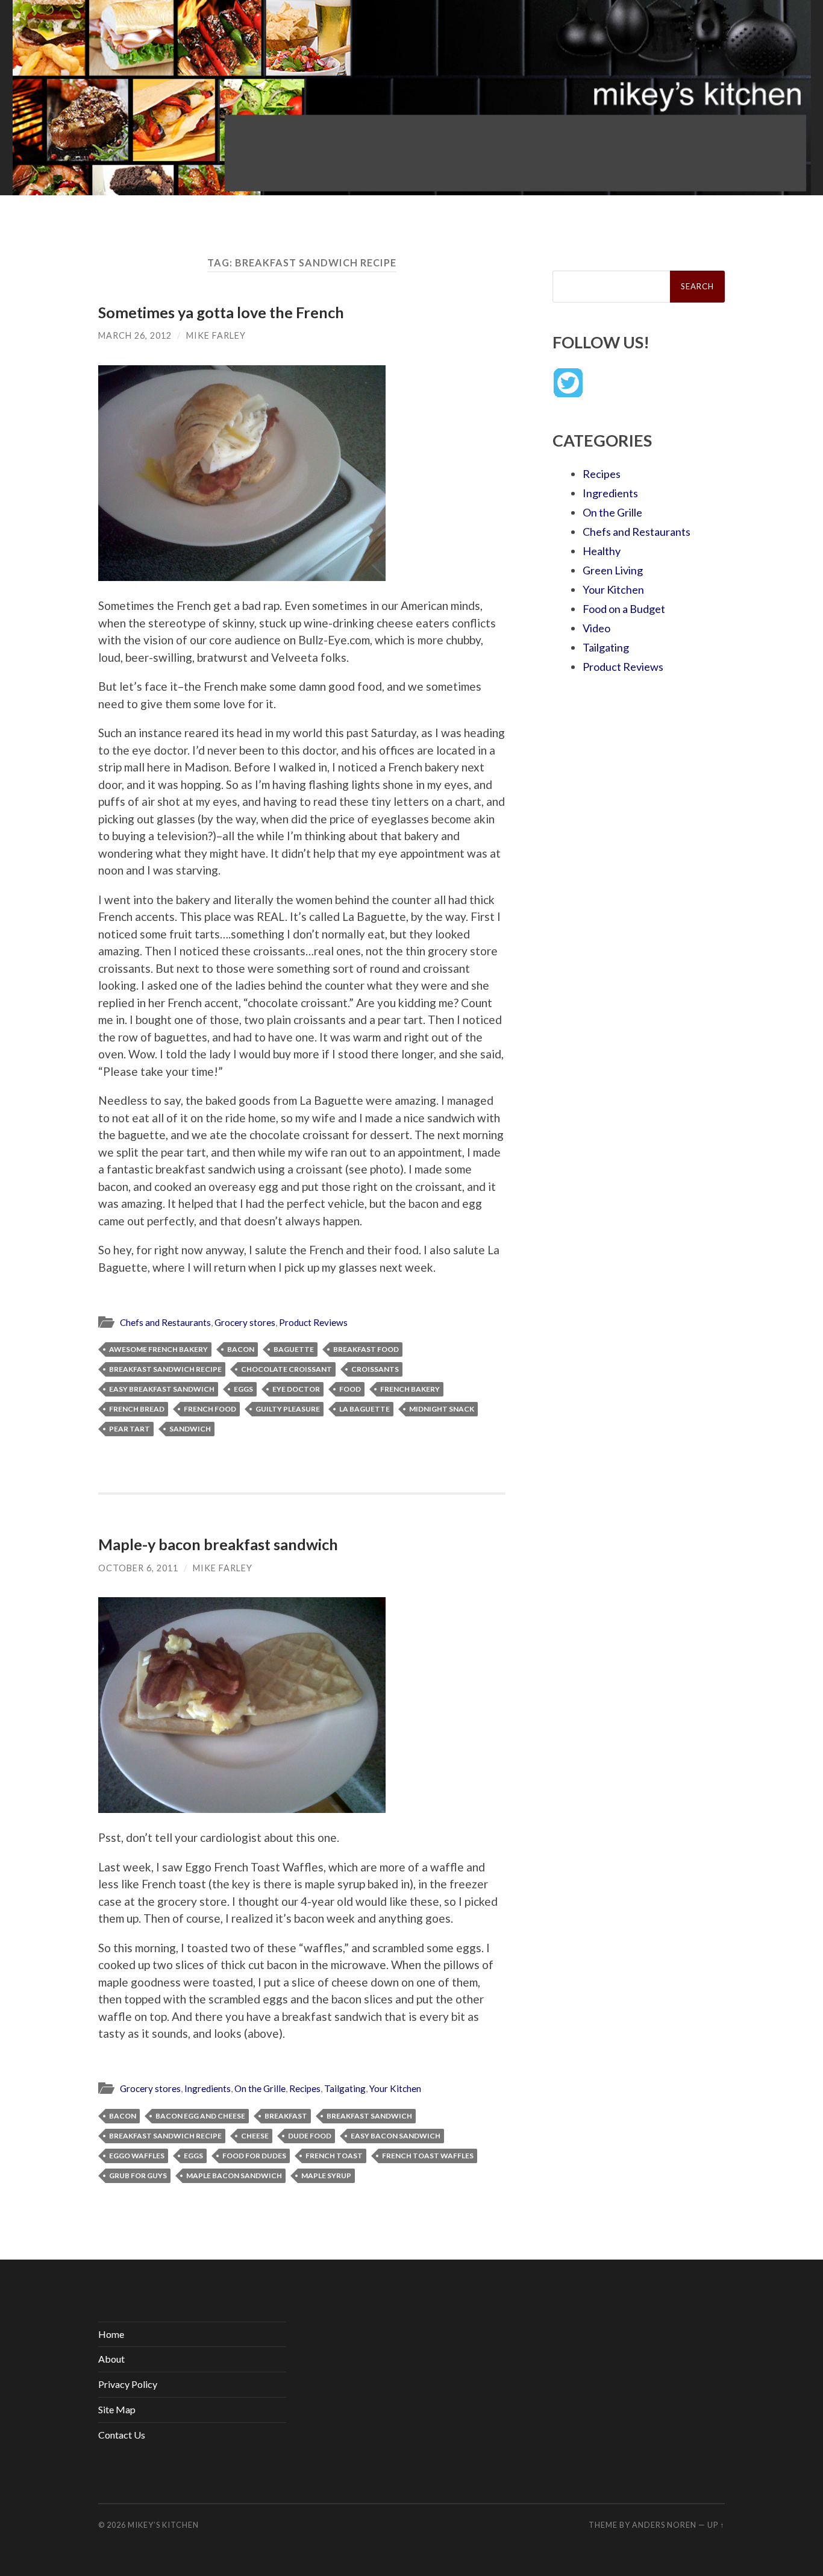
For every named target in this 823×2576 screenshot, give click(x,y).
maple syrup (326, 2175)
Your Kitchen (395, 2088)
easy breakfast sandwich (162, 1389)
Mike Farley (216, 335)
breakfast (286, 2116)
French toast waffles (428, 2156)
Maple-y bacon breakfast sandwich (218, 1544)
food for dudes (254, 2156)
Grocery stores (245, 1322)
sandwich (190, 1429)
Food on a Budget (624, 609)
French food (210, 1409)
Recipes (305, 2088)
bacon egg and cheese (200, 2116)
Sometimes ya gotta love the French (221, 312)
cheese (255, 2136)
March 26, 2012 (135, 335)
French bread (137, 1409)
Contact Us (122, 2435)
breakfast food (366, 1349)
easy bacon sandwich (396, 2136)
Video (596, 628)
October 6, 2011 (138, 1568)
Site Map (117, 2409)
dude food (310, 2136)
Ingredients (208, 2088)
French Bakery (410, 1389)
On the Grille (260, 2088)
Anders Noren (664, 2525)
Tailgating (345, 2088)
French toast (334, 2156)
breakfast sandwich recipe (165, 1369)
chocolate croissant (286, 1369)
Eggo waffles (137, 2156)
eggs (243, 1389)
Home (111, 2334)
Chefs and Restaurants (165, 1322)
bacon (241, 1349)
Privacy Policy (128, 2384)
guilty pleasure (288, 1409)
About (111, 2359)
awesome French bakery (158, 1349)
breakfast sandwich (369, 2116)
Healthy (602, 551)
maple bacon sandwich (234, 2175)
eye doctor (296, 1389)
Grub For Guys (138, 2175)
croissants (375, 1369)
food (350, 1389)
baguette (294, 1349)
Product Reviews (313, 1322)
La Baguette (365, 1409)
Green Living (613, 570)
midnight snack (442, 1409)
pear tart (130, 1429)
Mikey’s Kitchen (163, 2525)
